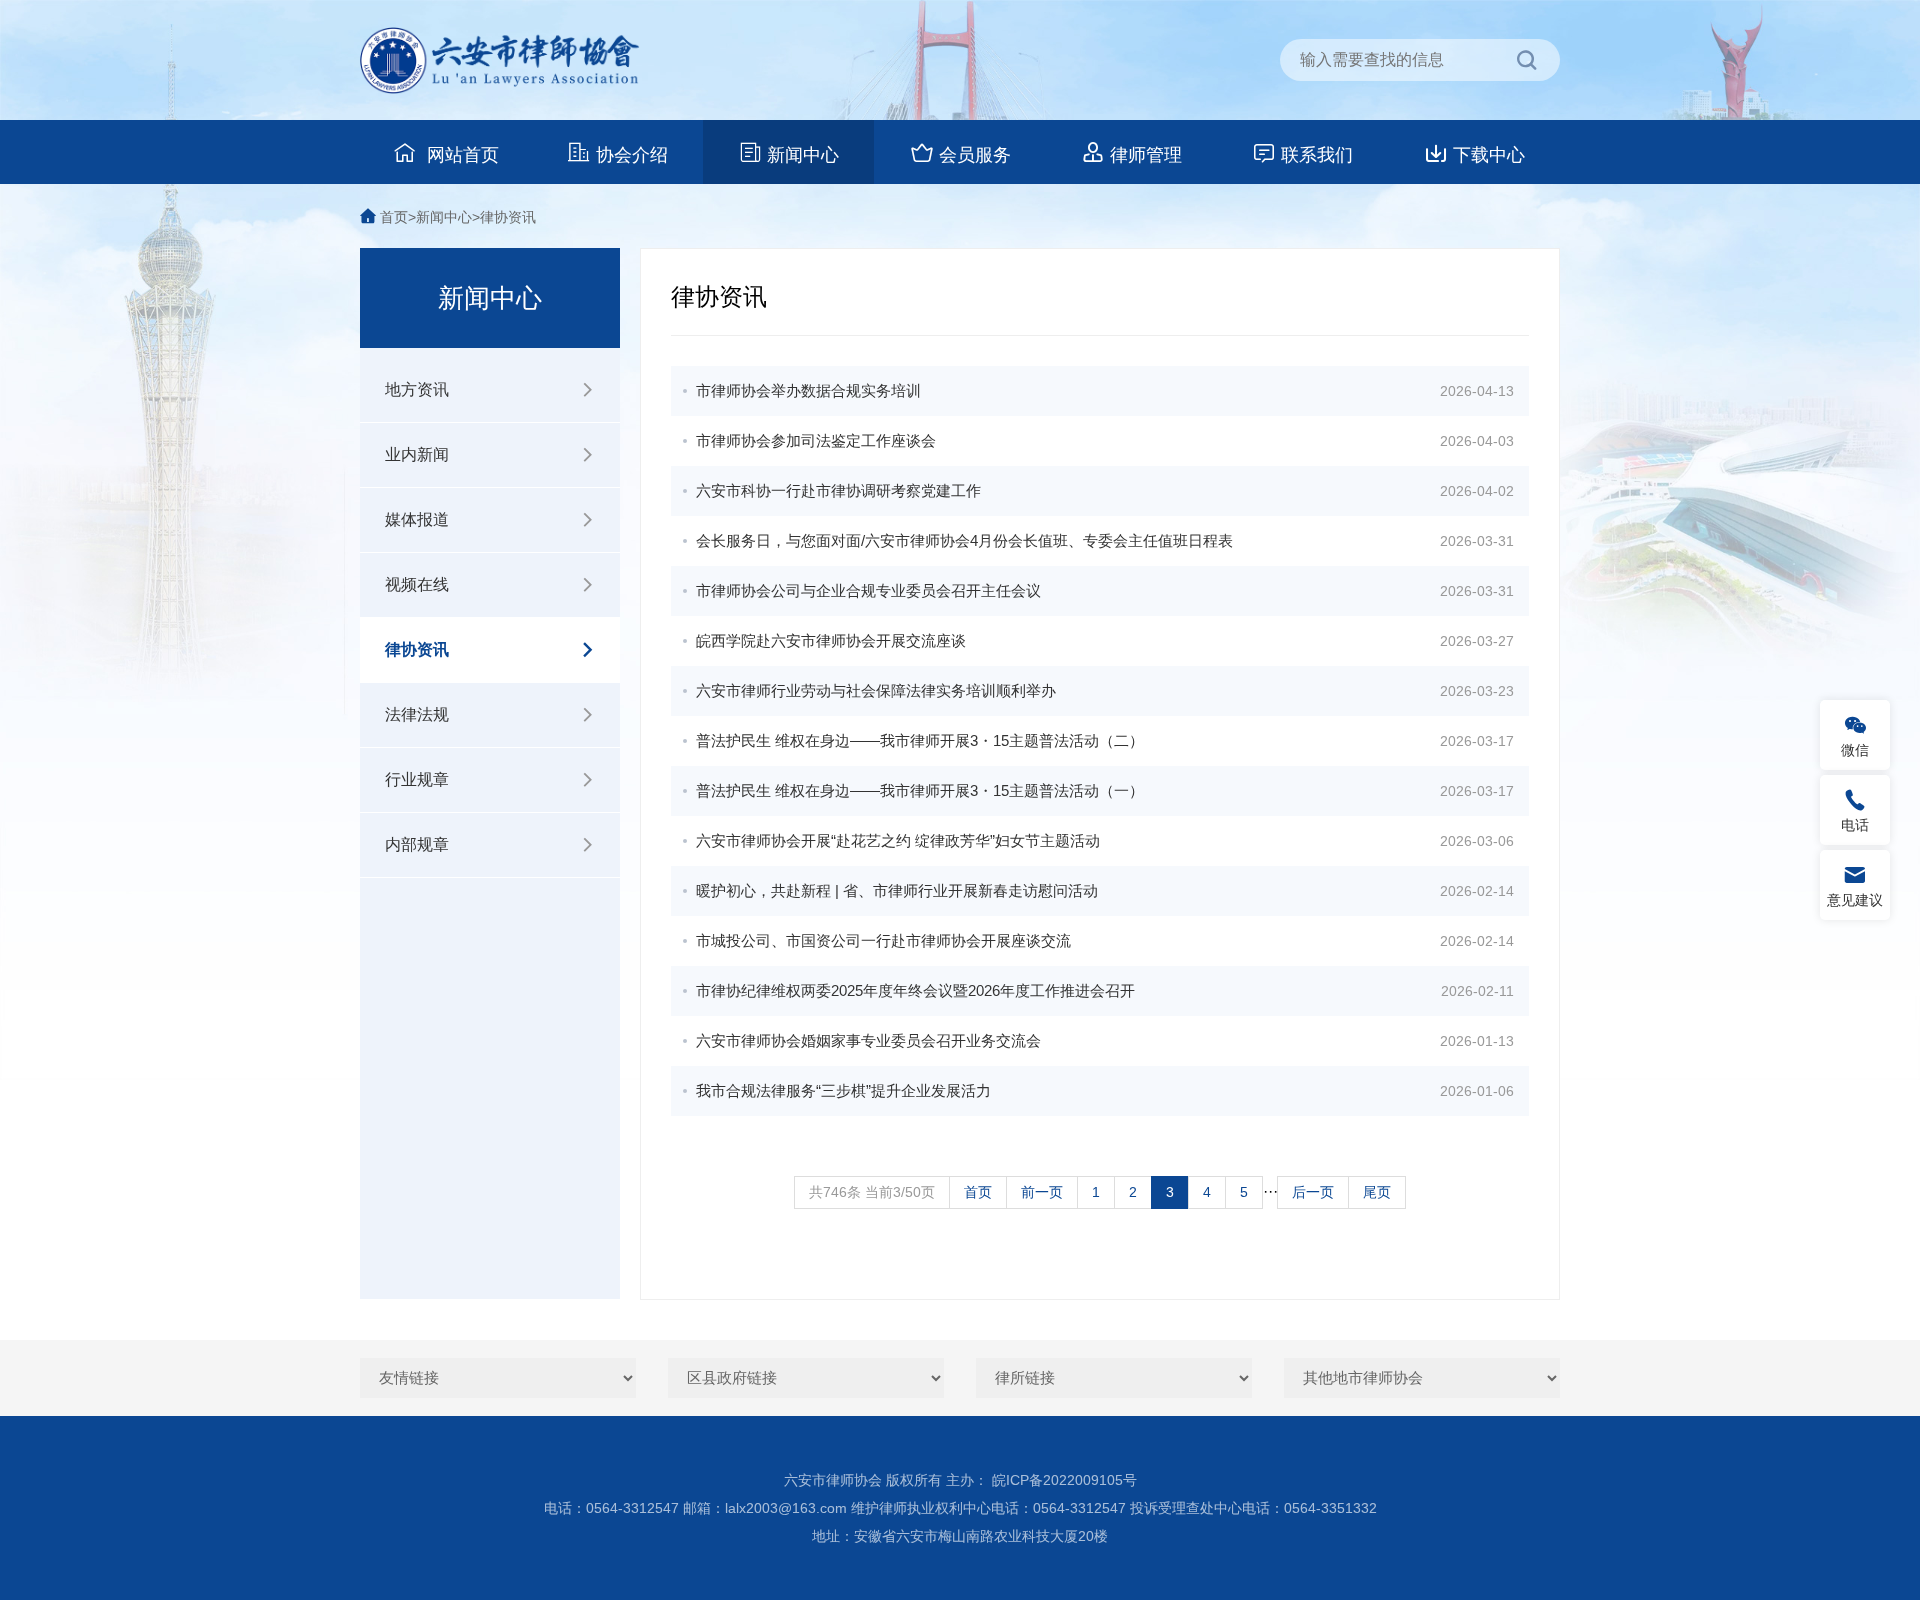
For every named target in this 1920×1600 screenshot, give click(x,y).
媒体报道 (417, 519)
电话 (1855, 825)
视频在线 (417, 584)
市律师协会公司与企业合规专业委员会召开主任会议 (868, 590)
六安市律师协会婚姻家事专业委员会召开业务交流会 (868, 1040)
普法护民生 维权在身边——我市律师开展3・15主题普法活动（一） (920, 790)
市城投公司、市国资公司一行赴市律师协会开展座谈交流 (883, 940)
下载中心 (1489, 155)
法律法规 (417, 714)
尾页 (1377, 1192)
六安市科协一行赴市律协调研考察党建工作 (838, 490)
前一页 (1042, 1192)
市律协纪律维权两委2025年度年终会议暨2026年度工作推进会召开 (915, 990)
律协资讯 (508, 217)
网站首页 (460, 155)
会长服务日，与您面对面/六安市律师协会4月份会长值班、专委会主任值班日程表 (964, 540)
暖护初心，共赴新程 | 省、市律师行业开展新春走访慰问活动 (897, 890)
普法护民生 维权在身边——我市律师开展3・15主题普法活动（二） (920, 740)
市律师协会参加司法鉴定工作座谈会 (816, 440)
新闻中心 (803, 155)
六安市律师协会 (833, 1480)
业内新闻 (417, 454)
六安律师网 (500, 60)
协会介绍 (632, 155)
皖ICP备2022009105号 (1064, 1480)
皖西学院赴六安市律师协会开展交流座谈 (831, 640)
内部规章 (417, 844)
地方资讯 (417, 389)
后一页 (1313, 1192)
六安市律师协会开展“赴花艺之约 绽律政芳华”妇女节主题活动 (898, 840)
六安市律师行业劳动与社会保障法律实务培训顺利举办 (876, 690)
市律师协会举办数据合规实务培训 (808, 390)
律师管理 (1146, 155)
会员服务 (975, 155)
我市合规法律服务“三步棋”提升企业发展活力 (843, 1090)
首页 (394, 217)
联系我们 (1317, 155)
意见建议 (1855, 900)
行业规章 (417, 779)
